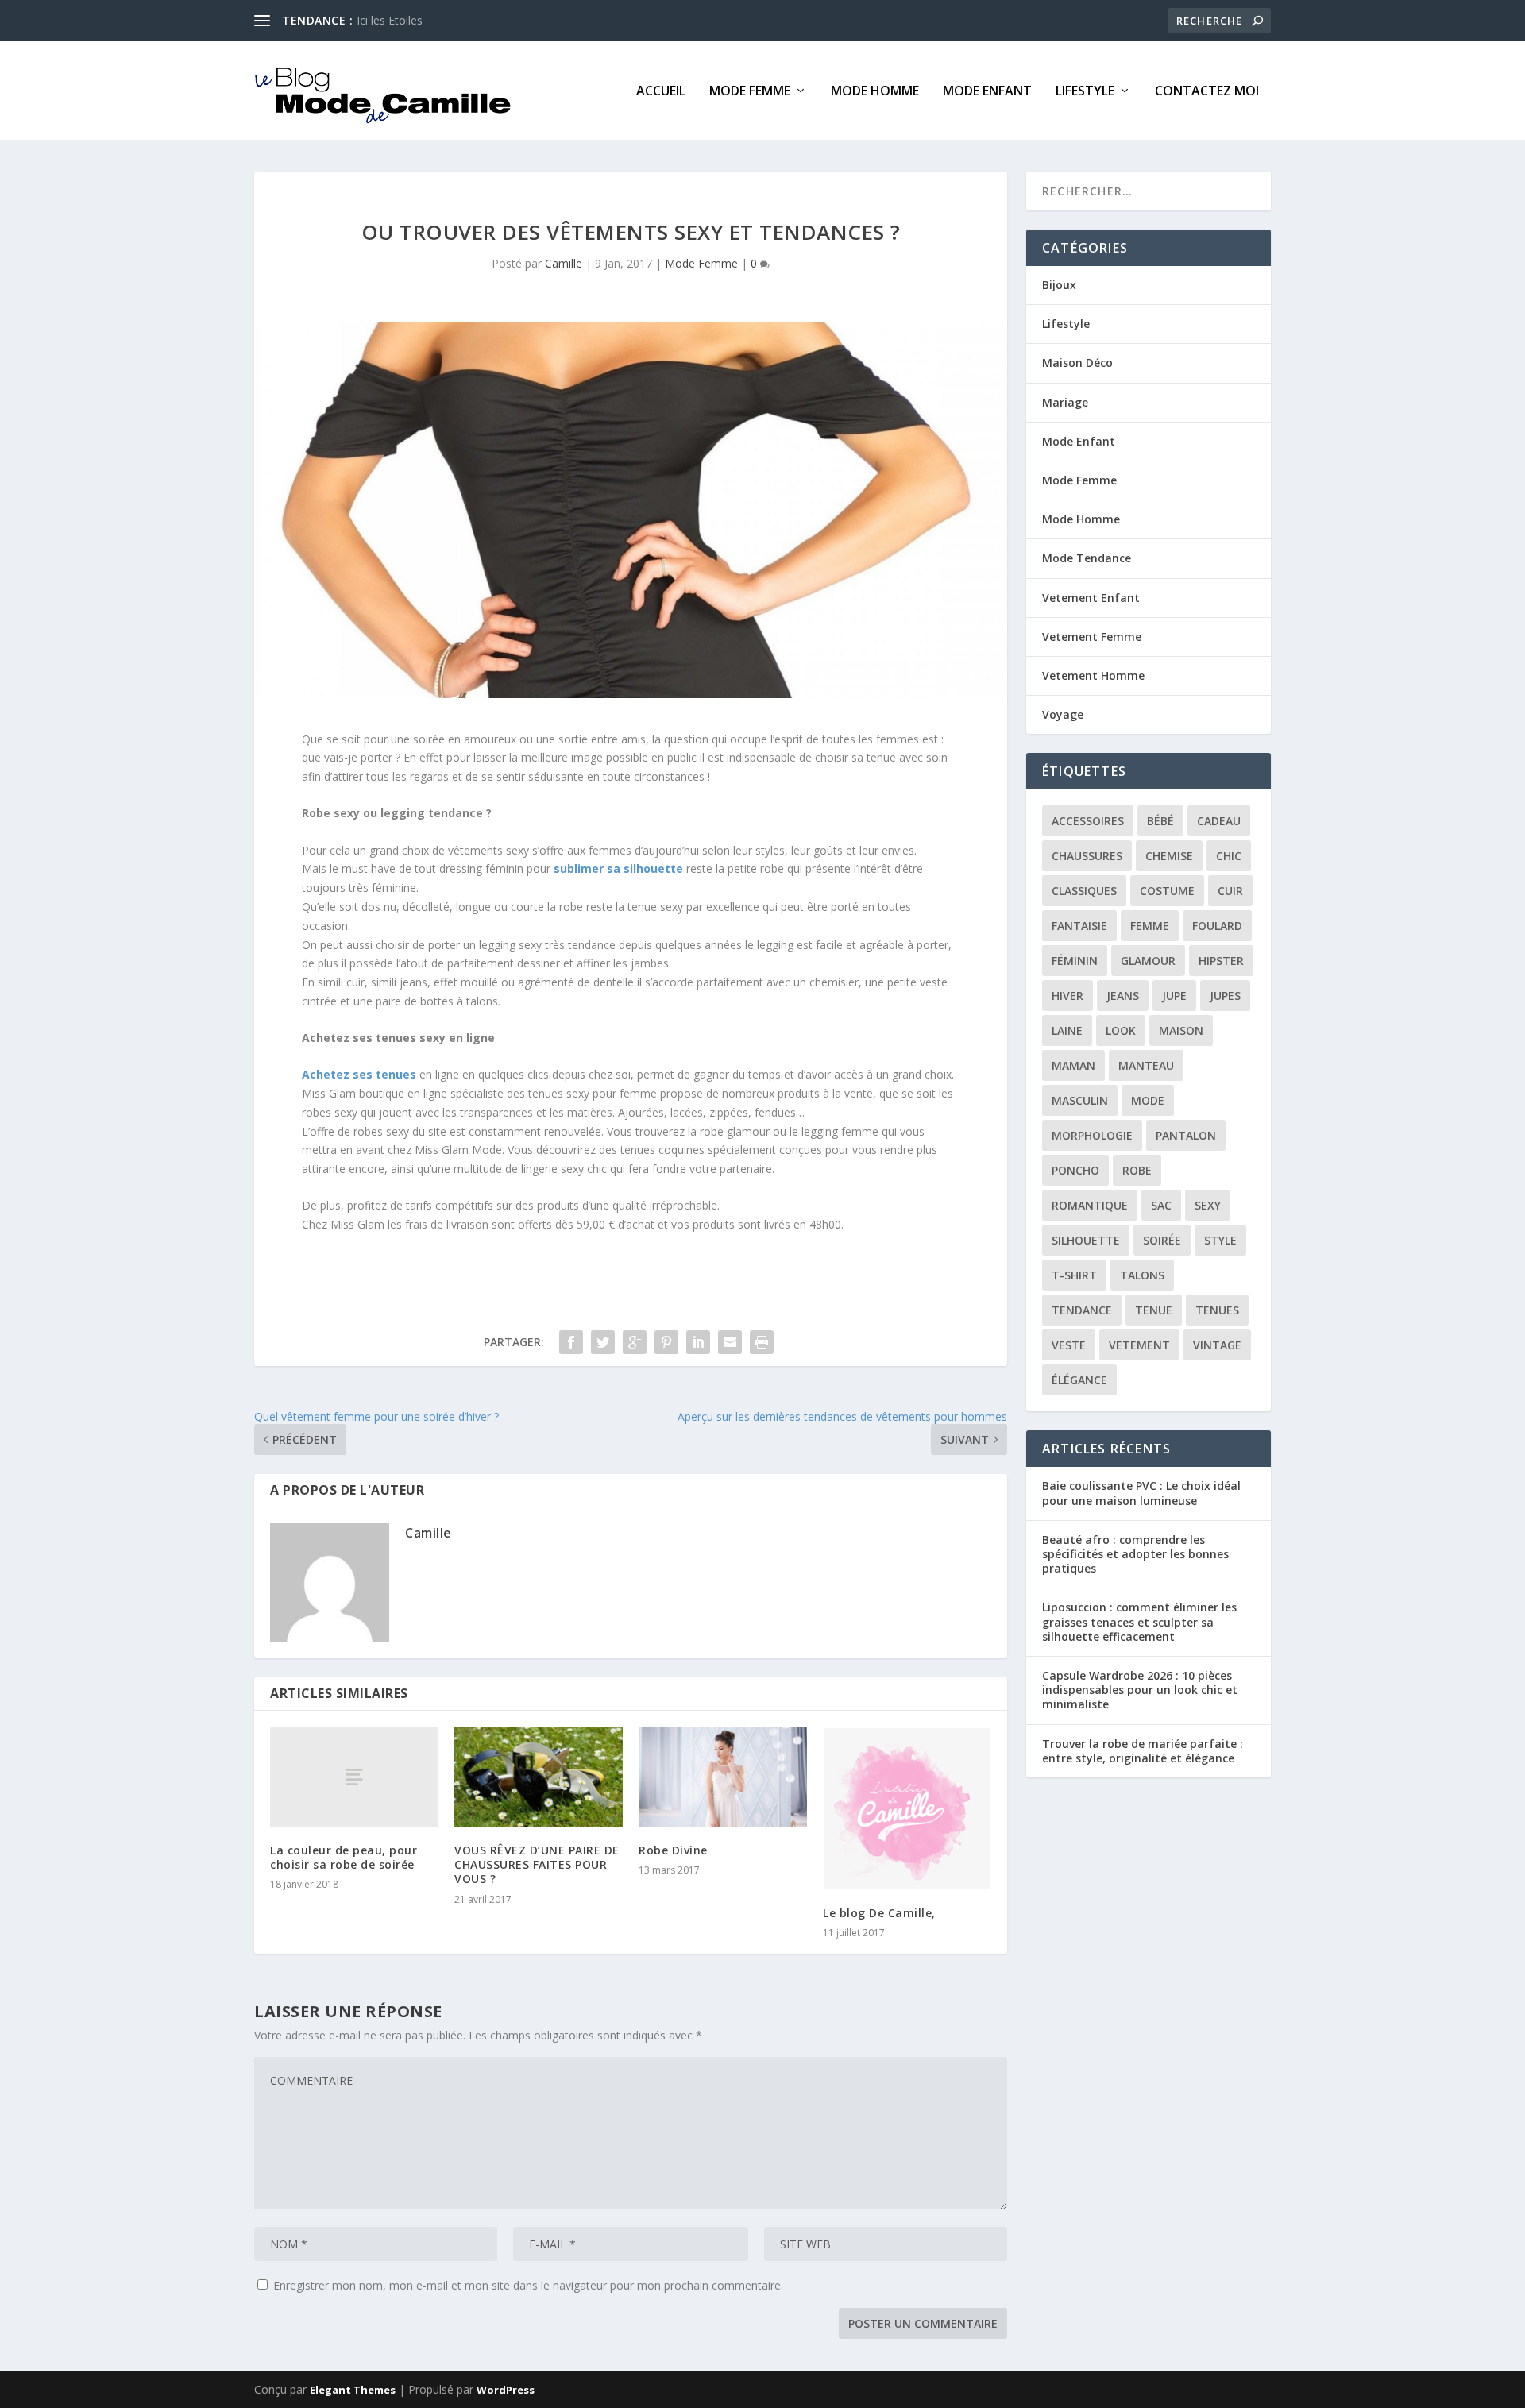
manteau (1146, 1065)
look (1121, 1030)
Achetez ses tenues (359, 1074)
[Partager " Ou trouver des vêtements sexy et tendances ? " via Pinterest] (666, 1342)
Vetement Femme (1092, 637)
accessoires (1088, 821)
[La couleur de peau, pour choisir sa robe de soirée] (354, 1777)
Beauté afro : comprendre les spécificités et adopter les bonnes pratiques (1135, 1554)
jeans (1123, 996)
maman (1073, 1065)
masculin (1080, 1100)
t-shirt (1074, 1275)
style (1220, 1240)
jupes (1225, 996)
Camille (564, 263)
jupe (1174, 996)
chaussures (1087, 856)
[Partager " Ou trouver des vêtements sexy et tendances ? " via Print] (762, 1342)
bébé (1160, 821)
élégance (1079, 1380)
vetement (1139, 1345)
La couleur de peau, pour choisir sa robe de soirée (344, 1857)
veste (1069, 1345)
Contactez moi (1207, 92)
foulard (1217, 926)
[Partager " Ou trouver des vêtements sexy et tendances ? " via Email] (730, 1342)
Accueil (661, 92)
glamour (1148, 961)
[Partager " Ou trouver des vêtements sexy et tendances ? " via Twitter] (603, 1342)
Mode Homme (875, 92)
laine (1067, 1030)
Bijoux (1059, 285)
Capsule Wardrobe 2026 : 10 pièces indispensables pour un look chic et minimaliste (1140, 1690)
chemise (1169, 856)
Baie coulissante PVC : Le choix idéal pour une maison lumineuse (1141, 1493)
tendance (1082, 1310)
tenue (1154, 1310)
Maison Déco (1077, 363)
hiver (1067, 996)
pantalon (1186, 1135)
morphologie (1092, 1135)
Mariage (1065, 402)
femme (1150, 926)
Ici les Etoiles (390, 20)
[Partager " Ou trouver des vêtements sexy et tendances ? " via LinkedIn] (698, 1342)
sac (1161, 1205)
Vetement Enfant (1091, 598)
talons (1142, 1275)
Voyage (1063, 714)
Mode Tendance (1087, 558)
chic (1229, 856)
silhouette (1086, 1240)
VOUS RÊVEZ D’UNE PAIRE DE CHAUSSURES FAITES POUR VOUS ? (537, 1864)
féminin (1075, 961)
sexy (1208, 1205)
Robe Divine (673, 1850)
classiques (1084, 891)
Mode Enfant (987, 92)
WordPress (506, 2390)
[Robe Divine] (723, 1777)
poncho (1075, 1170)
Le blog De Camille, (879, 1913)
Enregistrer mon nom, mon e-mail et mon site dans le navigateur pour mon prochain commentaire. (528, 2285)
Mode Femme (750, 92)
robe (1137, 1170)
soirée (1162, 1240)
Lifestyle (1085, 92)
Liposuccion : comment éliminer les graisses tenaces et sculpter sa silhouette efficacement (1139, 1621)
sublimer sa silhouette (618, 868)
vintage (1217, 1345)
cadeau (1219, 821)
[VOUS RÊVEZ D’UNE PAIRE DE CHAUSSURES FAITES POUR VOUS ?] (539, 1777)
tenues (1217, 1310)
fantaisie (1079, 926)
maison (1181, 1030)
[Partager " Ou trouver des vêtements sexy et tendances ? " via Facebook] (571, 1342)
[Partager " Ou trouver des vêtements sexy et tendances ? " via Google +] (635, 1342)
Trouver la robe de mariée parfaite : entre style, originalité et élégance (1143, 1751)
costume (1167, 891)
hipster (1221, 961)
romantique (1090, 1205)
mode (1148, 1100)
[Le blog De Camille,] (907, 1808)
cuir (1230, 891)
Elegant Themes (353, 2390)
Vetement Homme (1093, 675)
